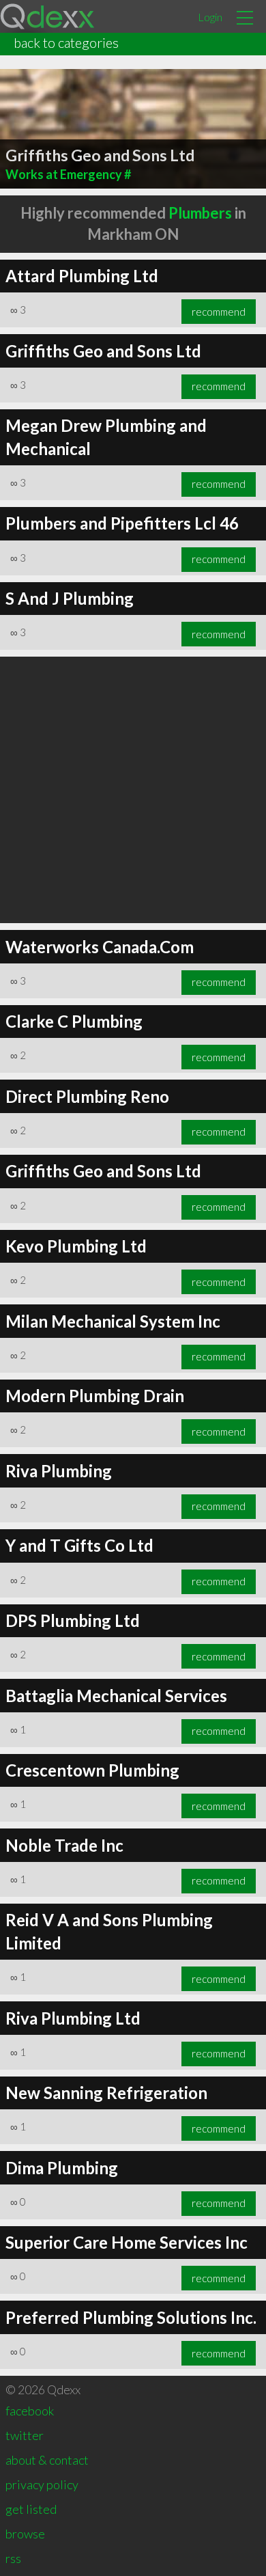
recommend (219, 312)
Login (210, 17)
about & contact (47, 2460)
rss (13, 2558)
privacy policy (42, 2484)
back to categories (66, 42)
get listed (31, 2509)
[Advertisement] (133, 790)
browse (25, 2534)
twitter (25, 2435)
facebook (30, 2411)
